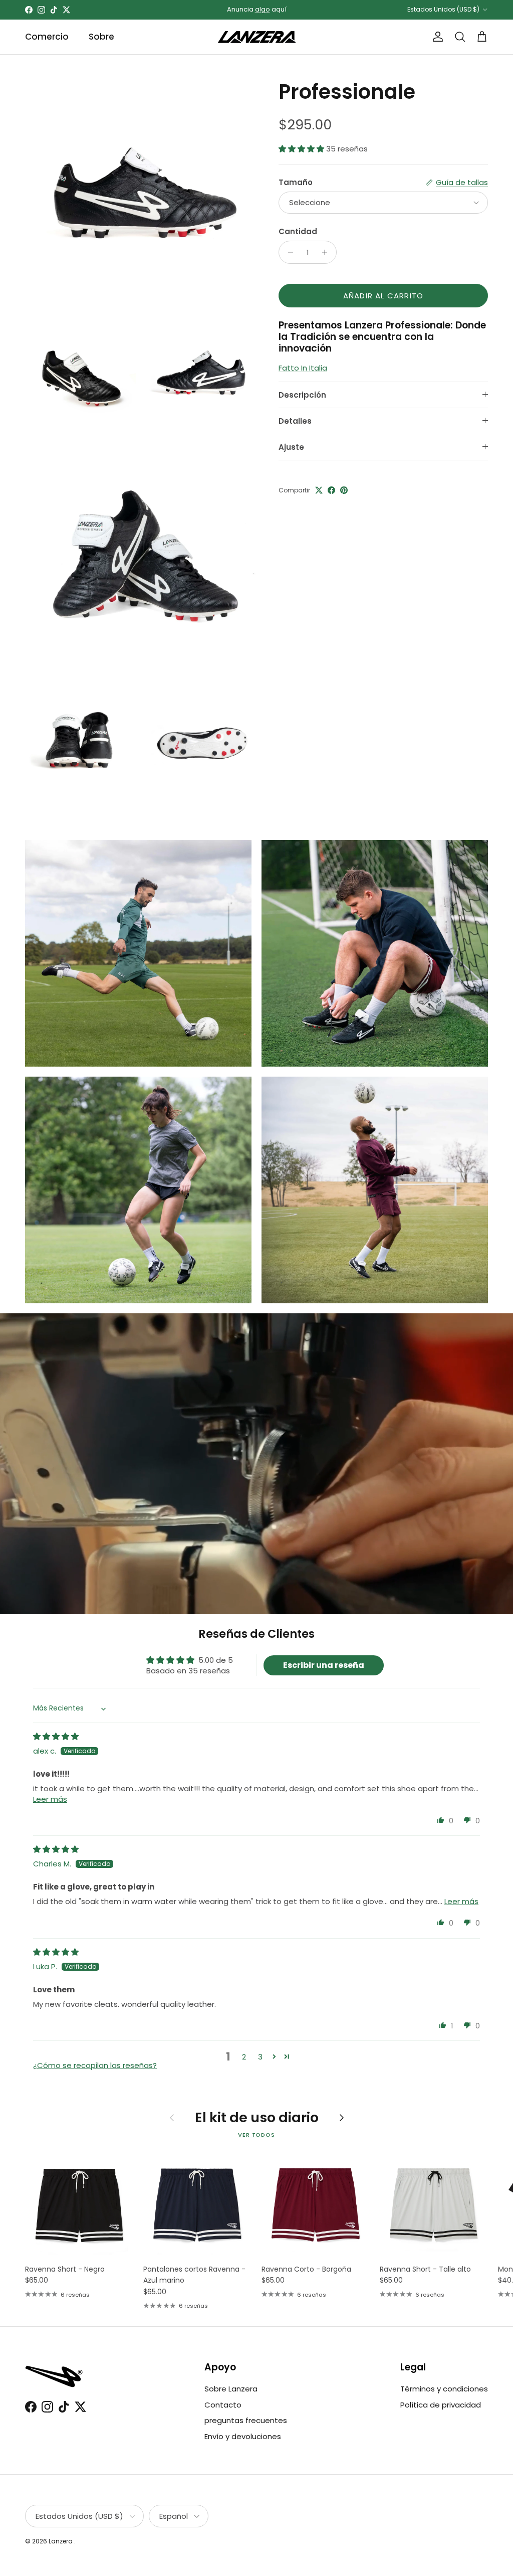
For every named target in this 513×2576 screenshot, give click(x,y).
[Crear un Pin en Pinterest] (344, 490)
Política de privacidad (441, 2405)
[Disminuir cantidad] (288, 252)
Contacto (223, 2405)
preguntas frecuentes (246, 2420)
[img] (56, 1736)
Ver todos (256, 2135)
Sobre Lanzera (231, 2389)
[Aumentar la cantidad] (327, 252)
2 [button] (244, 2057)
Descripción (302, 395)
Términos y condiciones (444, 2389)
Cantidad (298, 231)
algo (263, 9)
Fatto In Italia (303, 368)
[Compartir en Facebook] (331, 490)
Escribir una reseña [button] (324, 1665)
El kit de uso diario (257, 2118)
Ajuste (291, 447)
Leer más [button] (50, 1799)
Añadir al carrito (383, 296)
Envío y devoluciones (243, 2436)
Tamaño (296, 182)
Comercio (47, 37)
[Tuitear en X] (319, 490)
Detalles (295, 421)
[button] (302, 149)
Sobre (101, 37)
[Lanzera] (257, 37)
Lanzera (61, 2541)
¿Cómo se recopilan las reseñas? (95, 2065)
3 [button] (260, 2057)
